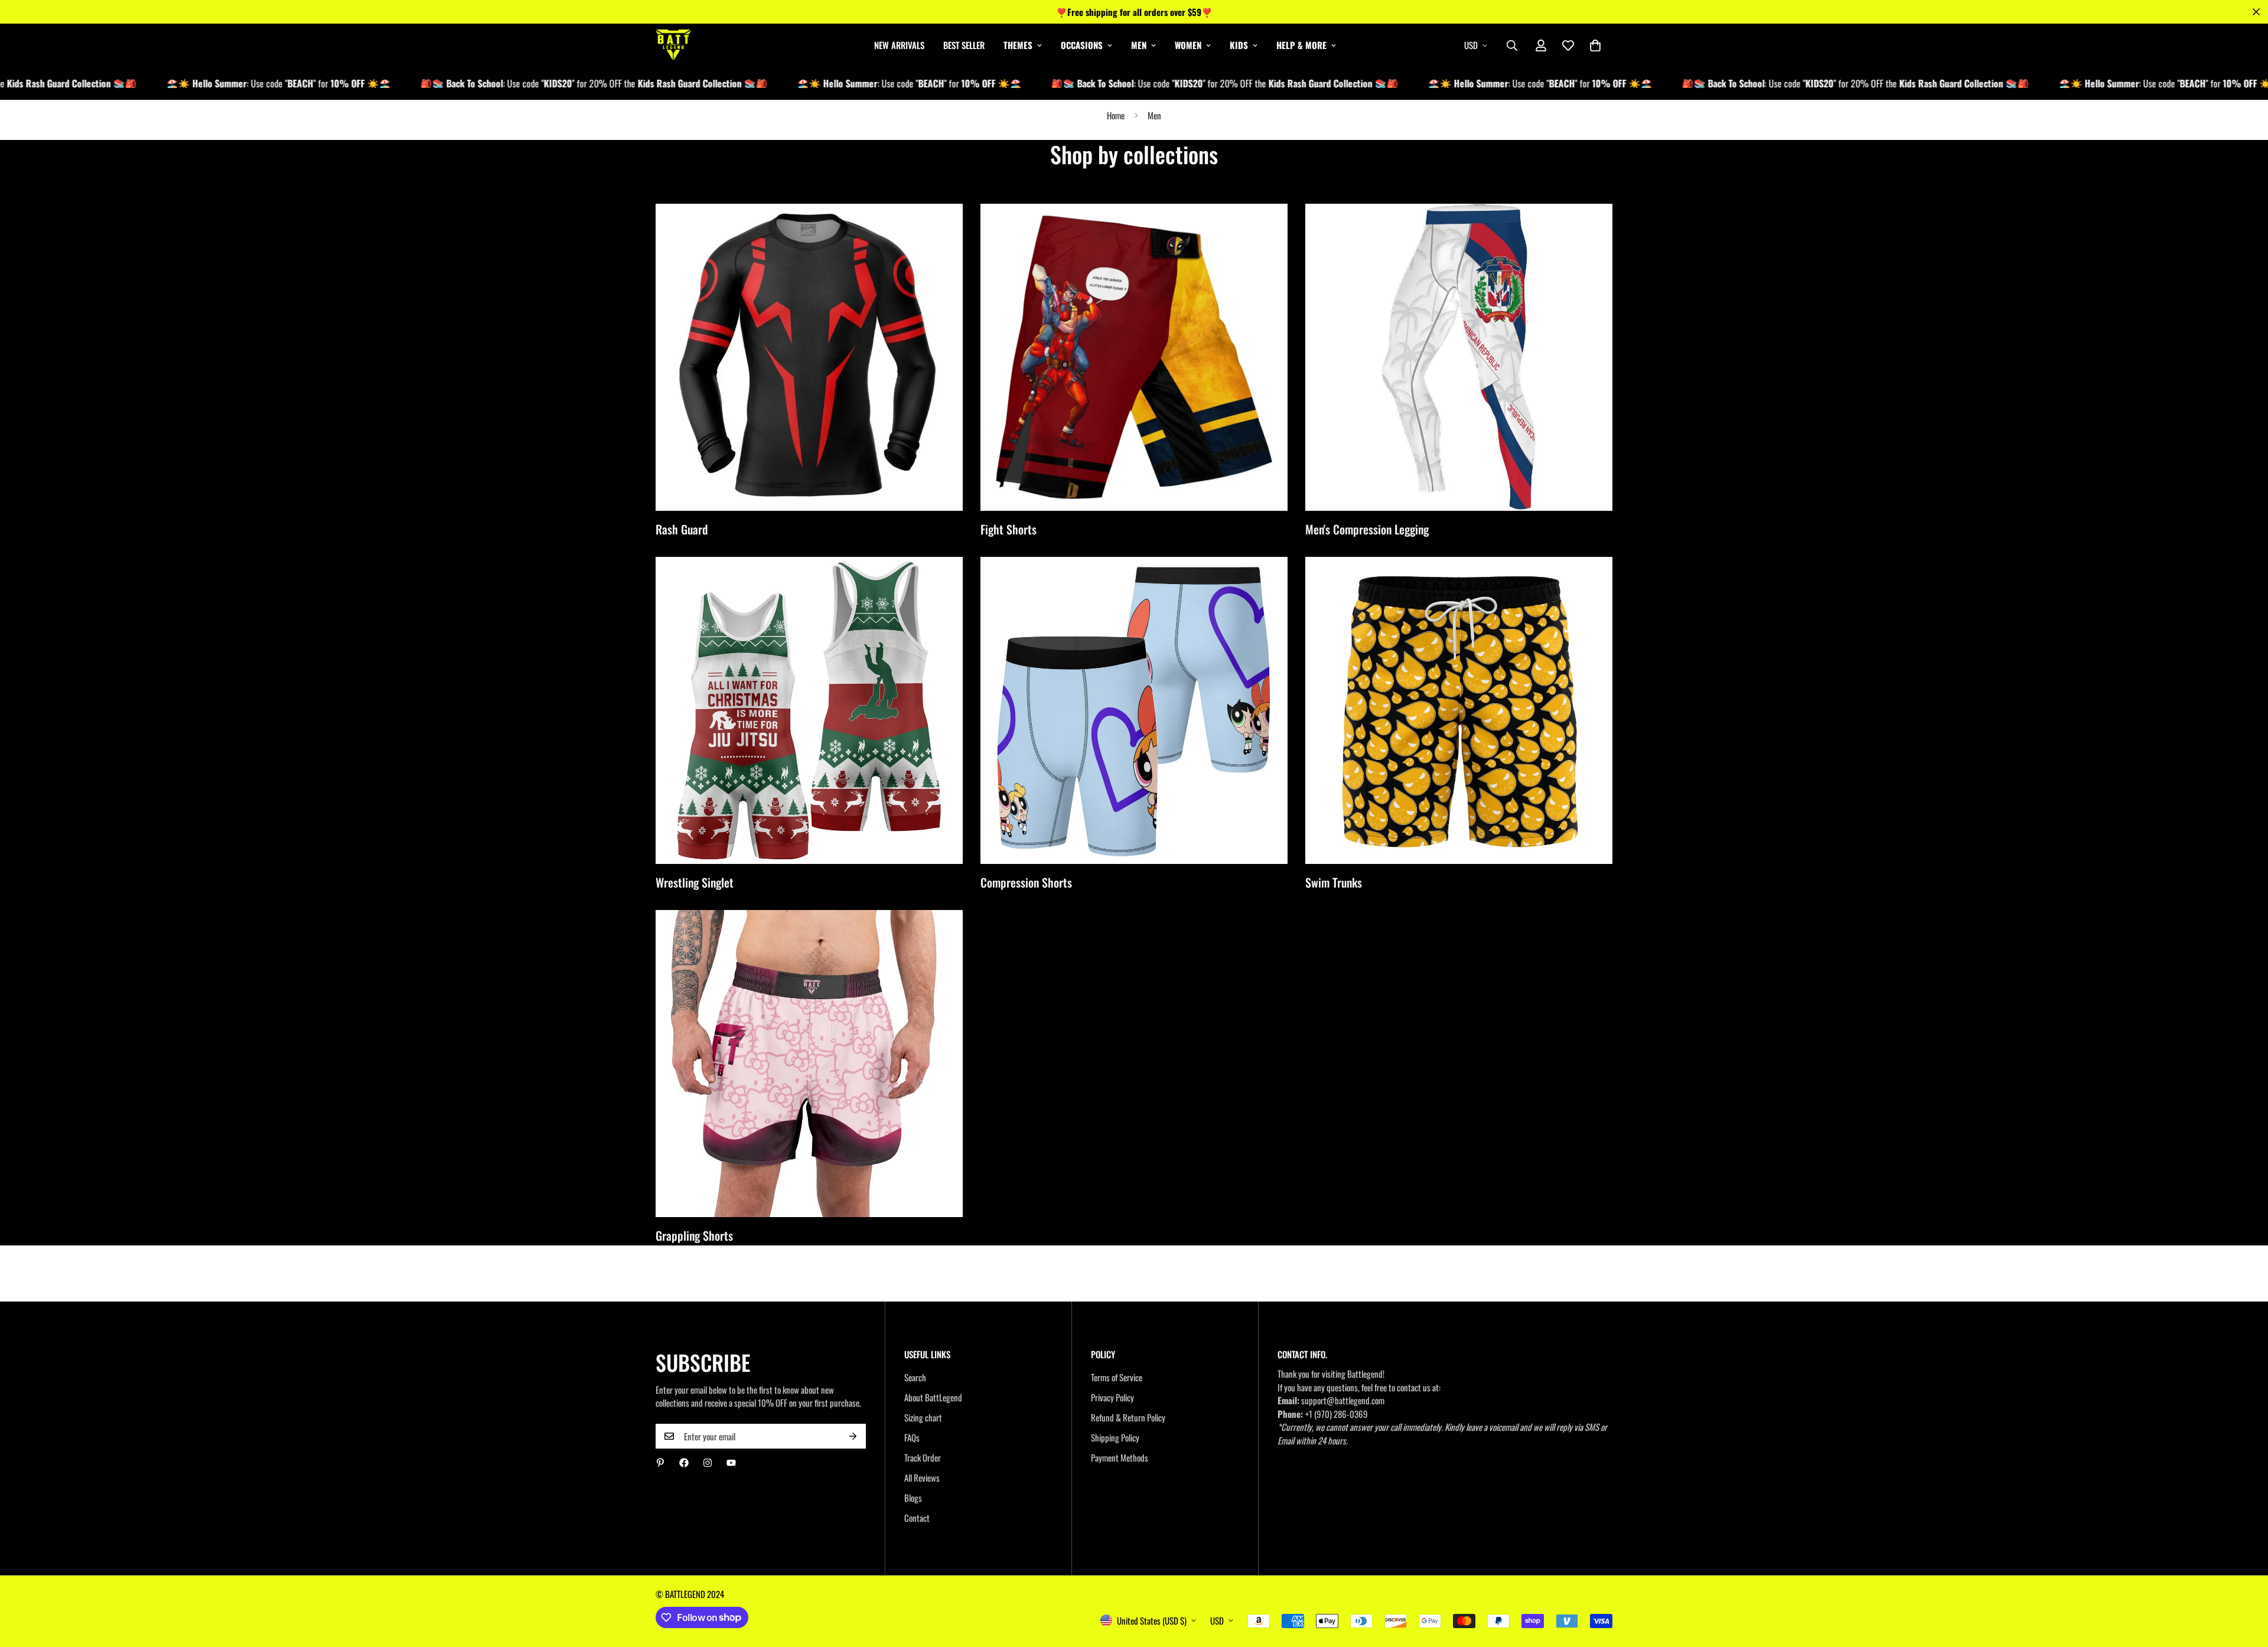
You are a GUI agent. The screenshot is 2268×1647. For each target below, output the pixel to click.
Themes (1018, 45)
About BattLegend (933, 1397)
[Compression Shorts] (1134, 710)
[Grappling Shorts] (809, 1064)
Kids (1239, 45)
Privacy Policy (1112, 1397)
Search (915, 1377)
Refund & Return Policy (1128, 1417)
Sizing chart (923, 1417)
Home (1116, 115)
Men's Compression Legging (1367, 529)
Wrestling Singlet (695, 882)
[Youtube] (731, 1463)
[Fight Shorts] (1134, 357)
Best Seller (964, 45)
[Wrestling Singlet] (809, 710)
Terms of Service (1117, 1377)
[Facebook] (684, 1463)
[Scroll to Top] (2245, 1583)
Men (1139, 45)
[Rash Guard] (809, 357)
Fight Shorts (1008, 529)
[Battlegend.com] (673, 45)
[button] (1595, 45)
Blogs (913, 1498)
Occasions (1082, 45)
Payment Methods (1120, 1457)
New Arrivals (899, 45)
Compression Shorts (1026, 882)
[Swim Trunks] (1459, 710)
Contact (917, 1518)
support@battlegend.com (1343, 1400)
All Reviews (922, 1478)
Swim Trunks (1334, 882)
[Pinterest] (660, 1463)
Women (1188, 45)
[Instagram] (708, 1463)
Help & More (1301, 45)
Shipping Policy (1115, 1437)
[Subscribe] (853, 1436)
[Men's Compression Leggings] (1459, 357)
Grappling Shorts (694, 1235)
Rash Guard (682, 529)
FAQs (912, 1437)
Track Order (923, 1457)
